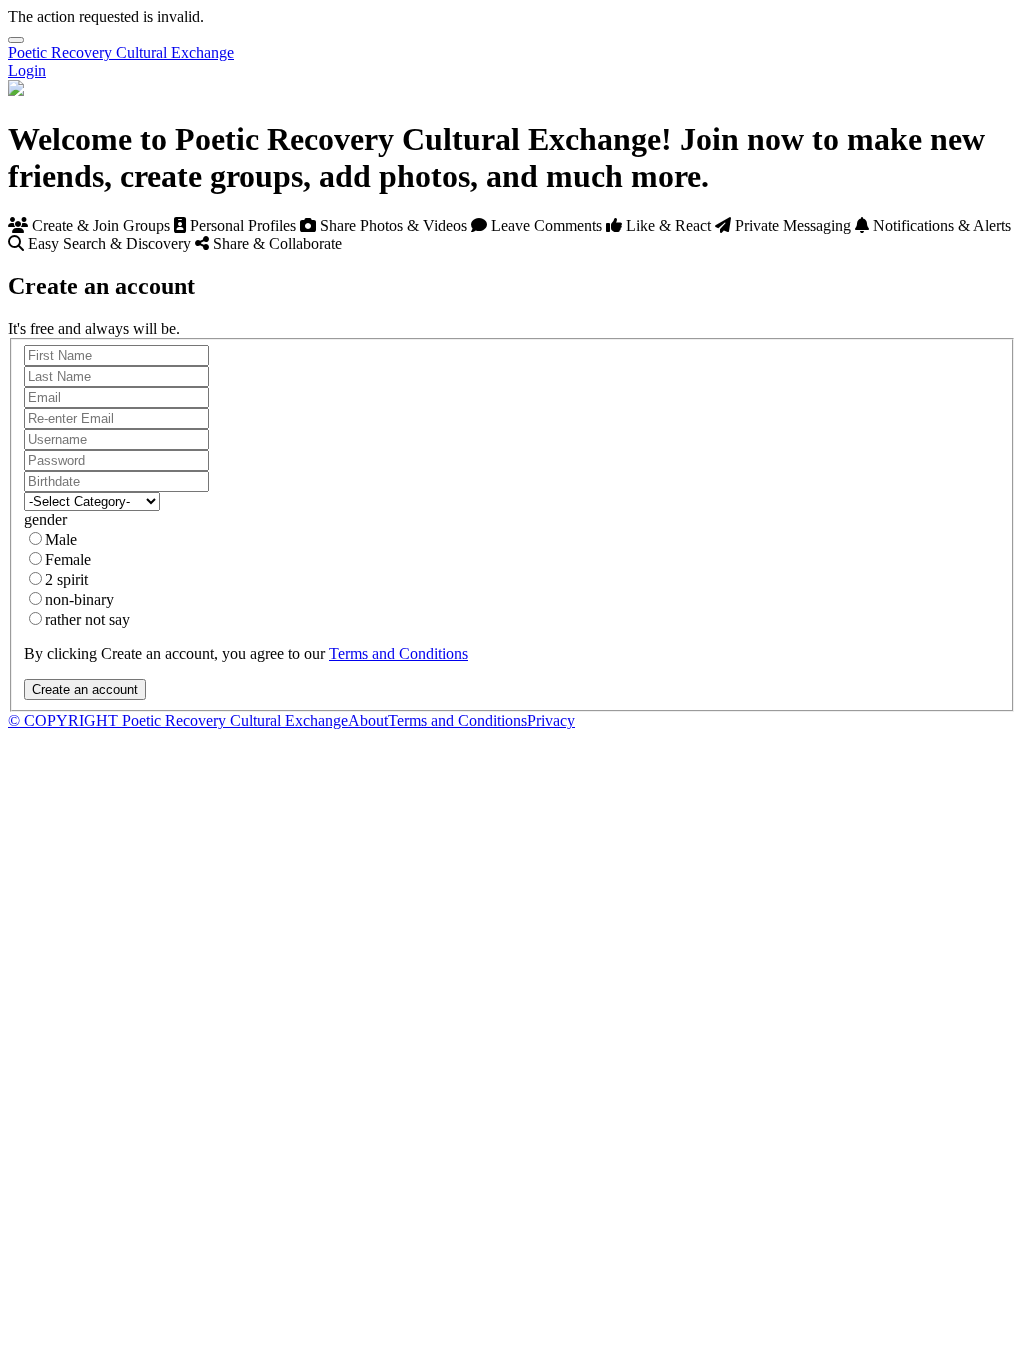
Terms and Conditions (398, 653)
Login (27, 70)
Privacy (551, 720)
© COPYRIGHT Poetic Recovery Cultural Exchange (178, 720)
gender (45, 519)
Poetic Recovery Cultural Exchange (121, 52)
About (368, 720)
